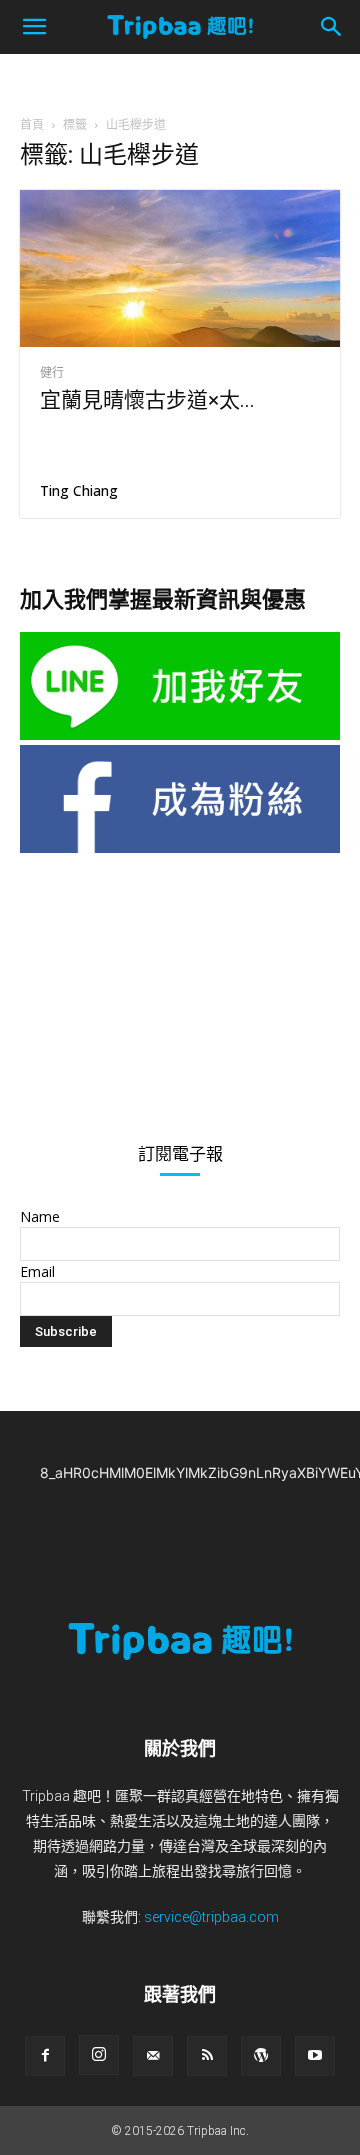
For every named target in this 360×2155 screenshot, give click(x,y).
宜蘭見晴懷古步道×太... (147, 400)
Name (40, 1216)
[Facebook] (45, 2056)
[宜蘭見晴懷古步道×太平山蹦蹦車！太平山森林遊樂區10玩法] (180, 268)
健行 (52, 373)
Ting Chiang (79, 490)
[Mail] (153, 2056)
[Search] (332, 27)
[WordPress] (261, 2056)
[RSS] (207, 2056)
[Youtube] (315, 2056)
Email (37, 1271)
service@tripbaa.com (211, 1917)
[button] (34, 27)
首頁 (32, 124)
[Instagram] (99, 2055)
